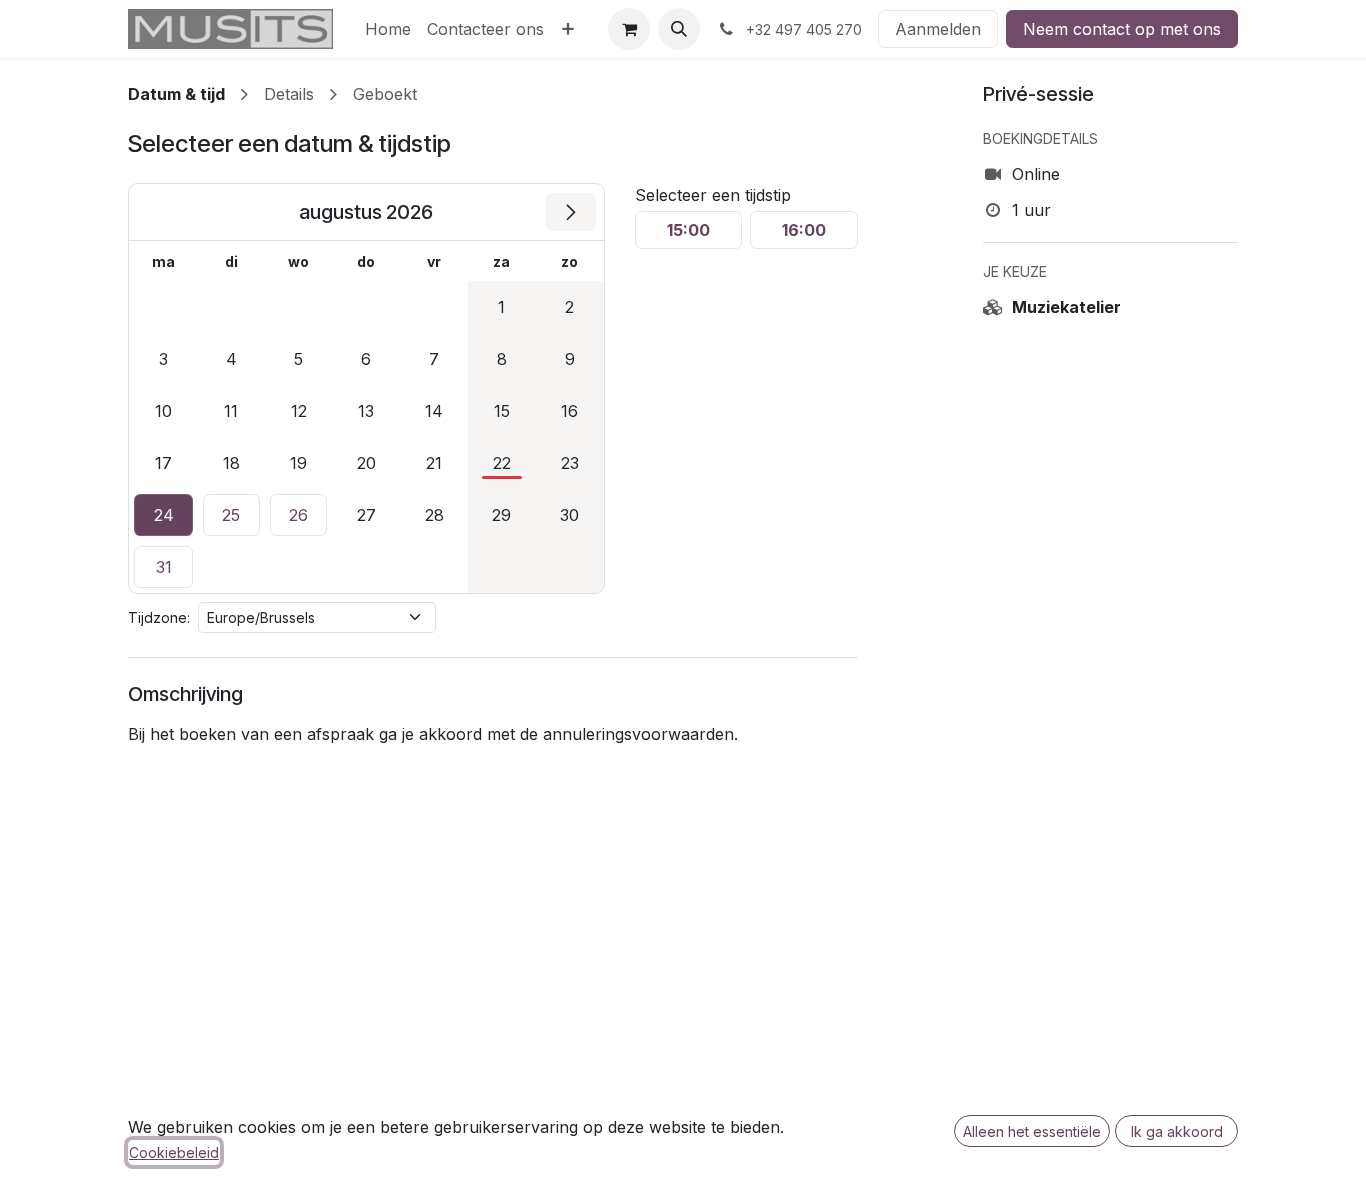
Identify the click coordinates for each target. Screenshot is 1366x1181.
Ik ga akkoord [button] (1177, 1131)
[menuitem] (388, 29)
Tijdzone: (159, 617)
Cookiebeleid (174, 1152)
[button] (679, 29)
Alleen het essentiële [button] (1032, 1131)
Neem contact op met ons (1122, 29)
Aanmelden (938, 29)
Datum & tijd (176, 94)
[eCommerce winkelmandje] (629, 29)
